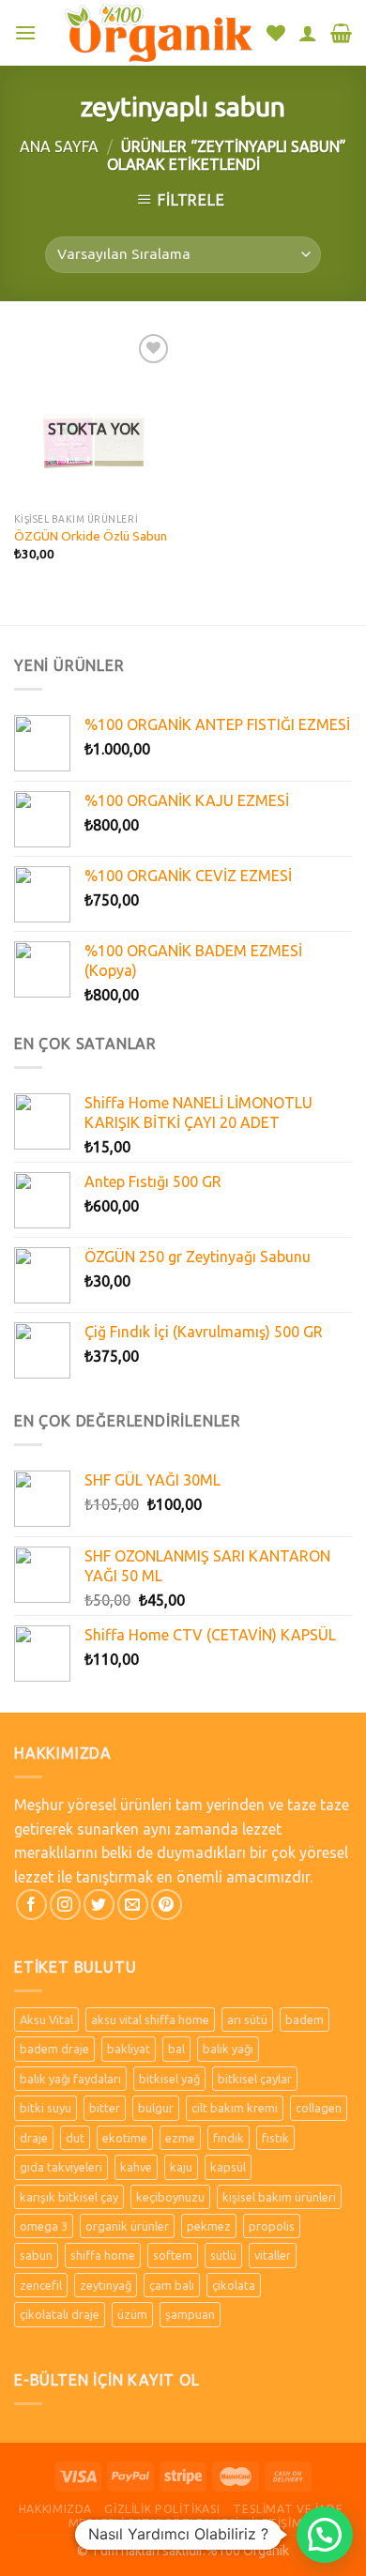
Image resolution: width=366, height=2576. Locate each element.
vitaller (273, 2255)
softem (173, 2255)
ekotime (125, 2138)
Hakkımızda (55, 2509)
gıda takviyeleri (61, 2167)
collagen (319, 2108)
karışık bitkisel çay (69, 2197)
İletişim (277, 2523)
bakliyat (129, 2049)
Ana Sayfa (59, 146)
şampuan (190, 2314)
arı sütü (247, 2020)
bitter (105, 2108)
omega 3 (44, 2226)
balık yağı (228, 2049)
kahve (136, 2167)
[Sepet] (341, 33)
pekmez (209, 2226)
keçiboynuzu (170, 2197)
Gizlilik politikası (162, 2509)
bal (176, 2049)
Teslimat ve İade (288, 2509)
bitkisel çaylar (255, 2079)
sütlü (223, 2255)
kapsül (228, 2167)
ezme (180, 2138)
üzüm (132, 2314)
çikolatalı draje (60, 2314)
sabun (36, 2255)
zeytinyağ (106, 2285)
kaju (181, 2167)
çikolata (234, 2285)
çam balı (172, 2285)
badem (305, 2020)
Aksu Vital (46, 2020)
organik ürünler (127, 2226)
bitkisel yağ (169, 2079)
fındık (229, 2138)
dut (75, 2138)
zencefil (41, 2285)
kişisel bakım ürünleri (279, 2197)
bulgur (156, 2108)
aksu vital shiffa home (150, 2020)
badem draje (54, 2049)
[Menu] (25, 32)
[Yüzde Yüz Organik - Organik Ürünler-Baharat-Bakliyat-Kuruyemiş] (159, 32)
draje (34, 2138)
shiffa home (103, 2255)
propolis (272, 2226)
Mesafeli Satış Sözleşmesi (154, 2523)
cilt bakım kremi (235, 2108)
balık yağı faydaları (70, 2079)
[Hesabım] (308, 33)
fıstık (275, 2138)
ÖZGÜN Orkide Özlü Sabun (91, 536)
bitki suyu (46, 2108)
